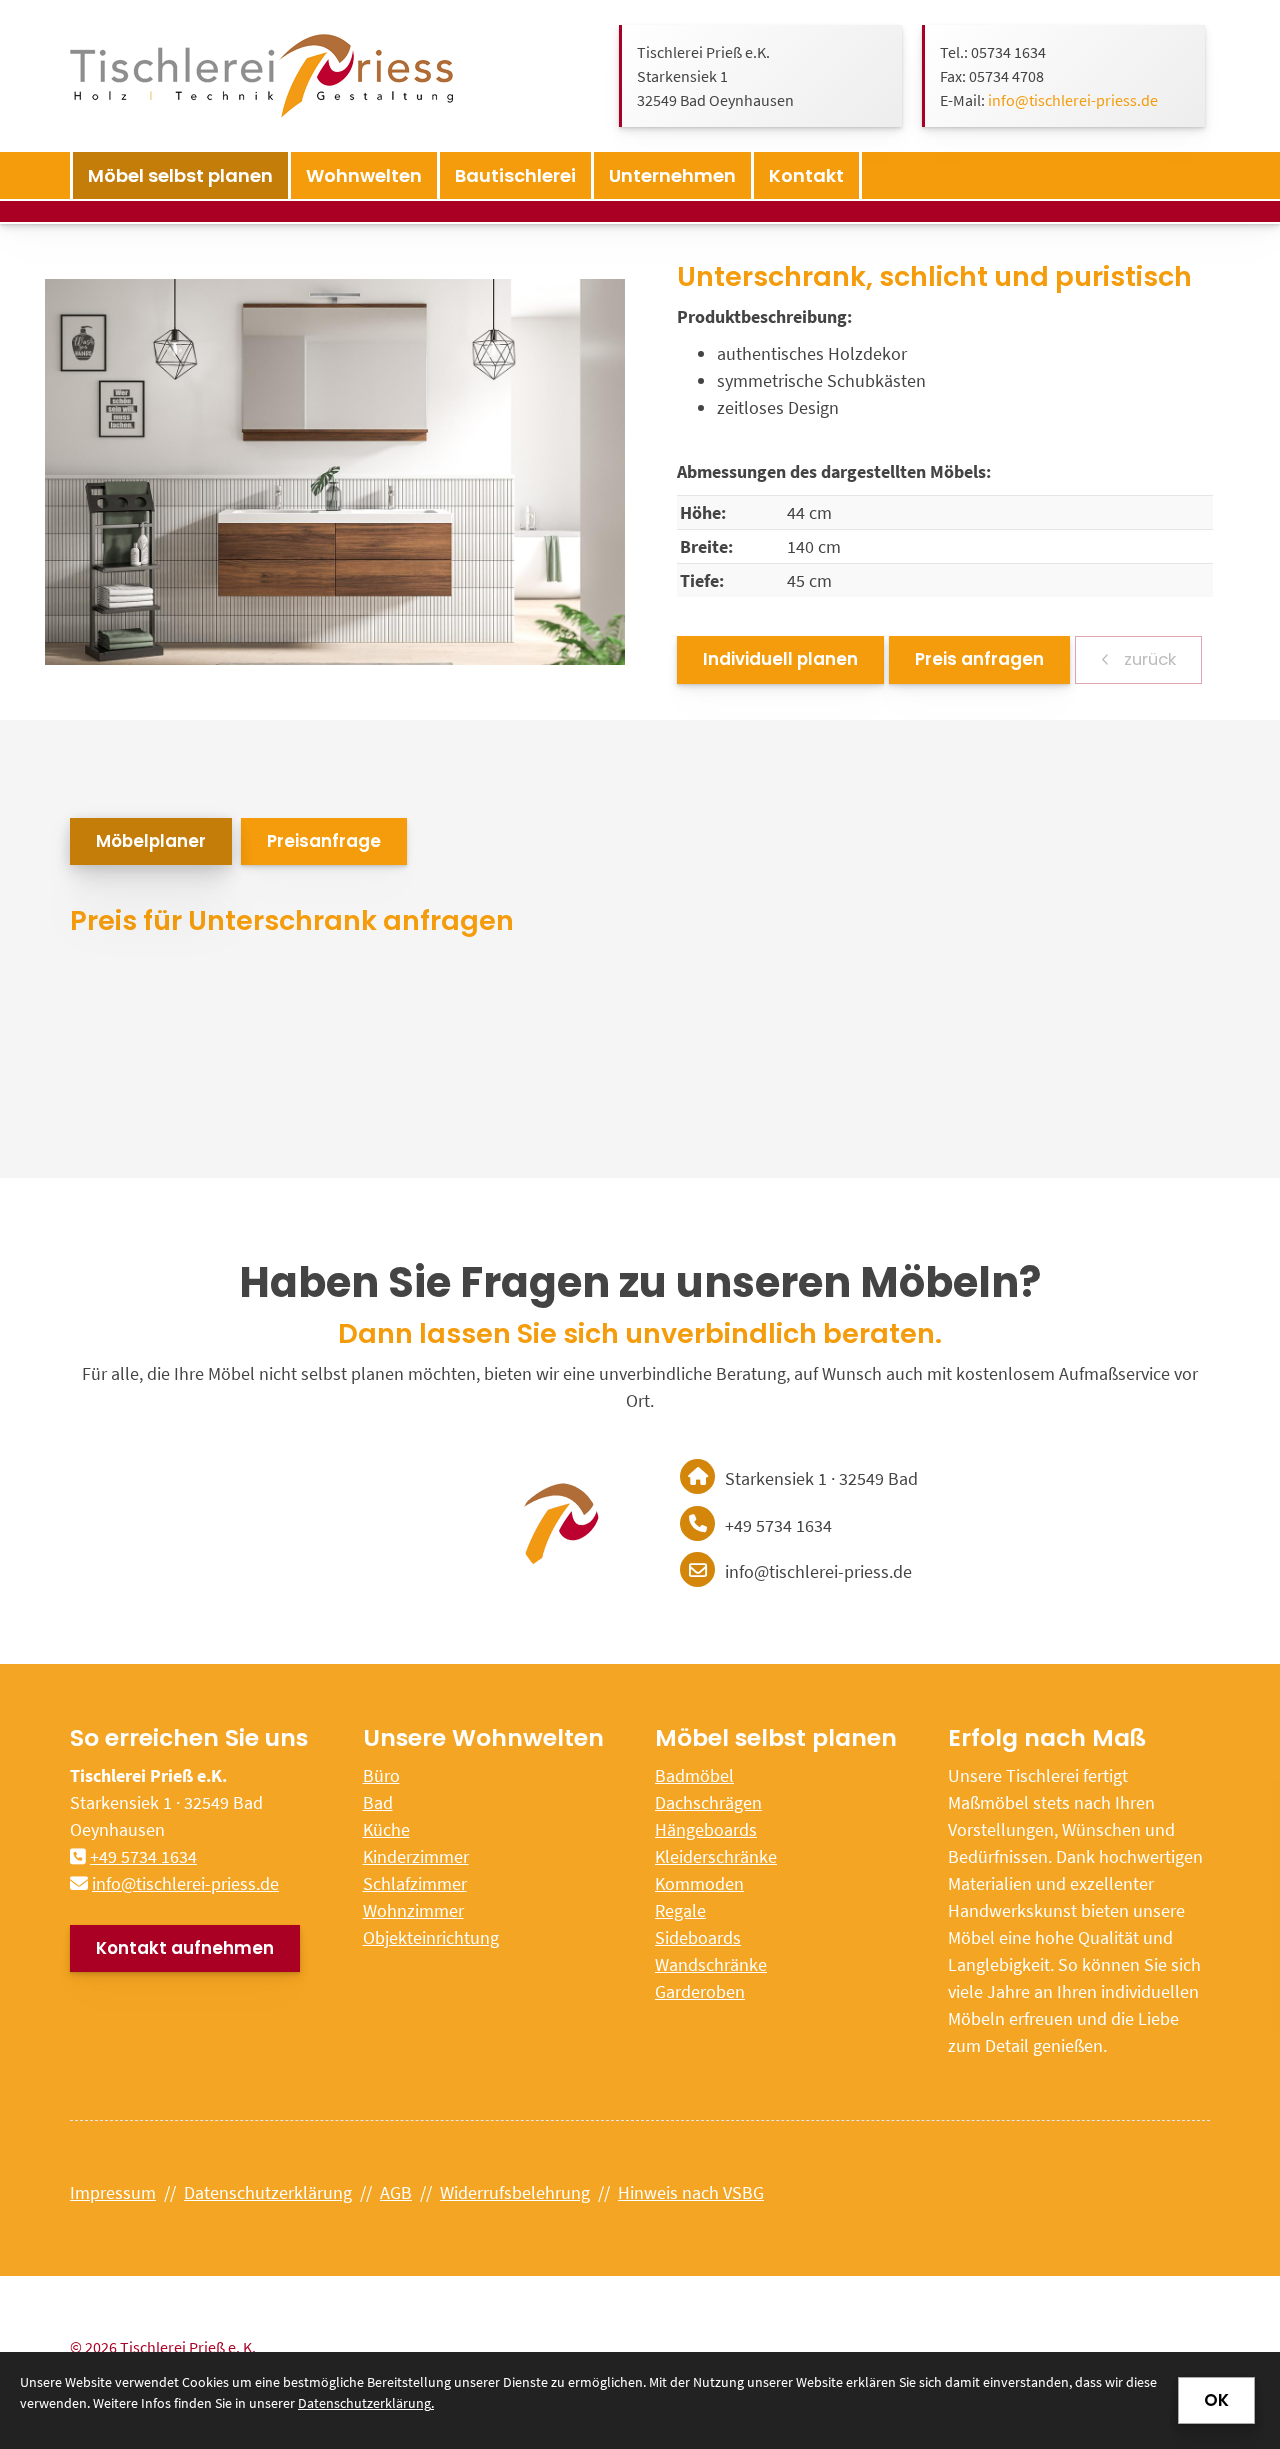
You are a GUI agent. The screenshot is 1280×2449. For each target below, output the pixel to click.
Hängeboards (706, 1829)
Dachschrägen (708, 1802)
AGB (396, 2192)
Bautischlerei (515, 175)
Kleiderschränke (716, 1856)
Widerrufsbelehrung (515, 2192)
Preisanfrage (324, 841)
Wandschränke (711, 1964)
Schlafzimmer (415, 1883)
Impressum (113, 2192)
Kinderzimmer (416, 1856)
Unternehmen (672, 175)
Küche (386, 1829)
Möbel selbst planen (180, 175)
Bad (378, 1802)
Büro (381, 1775)
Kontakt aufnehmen (185, 1948)
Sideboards (698, 1937)
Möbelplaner (151, 841)
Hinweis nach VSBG (691, 2192)
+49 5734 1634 (143, 1856)
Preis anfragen (979, 659)
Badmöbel (694, 1775)
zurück (1148, 659)
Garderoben (700, 1991)
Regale (680, 1910)
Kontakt (806, 175)
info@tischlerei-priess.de (1073, 100)
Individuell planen (780, 659)
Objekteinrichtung (431, 1937)
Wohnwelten (364, 175)
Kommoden (699, 1883)
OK (1216, 2400)
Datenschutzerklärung (268, 2192)
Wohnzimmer (413, 1910)
